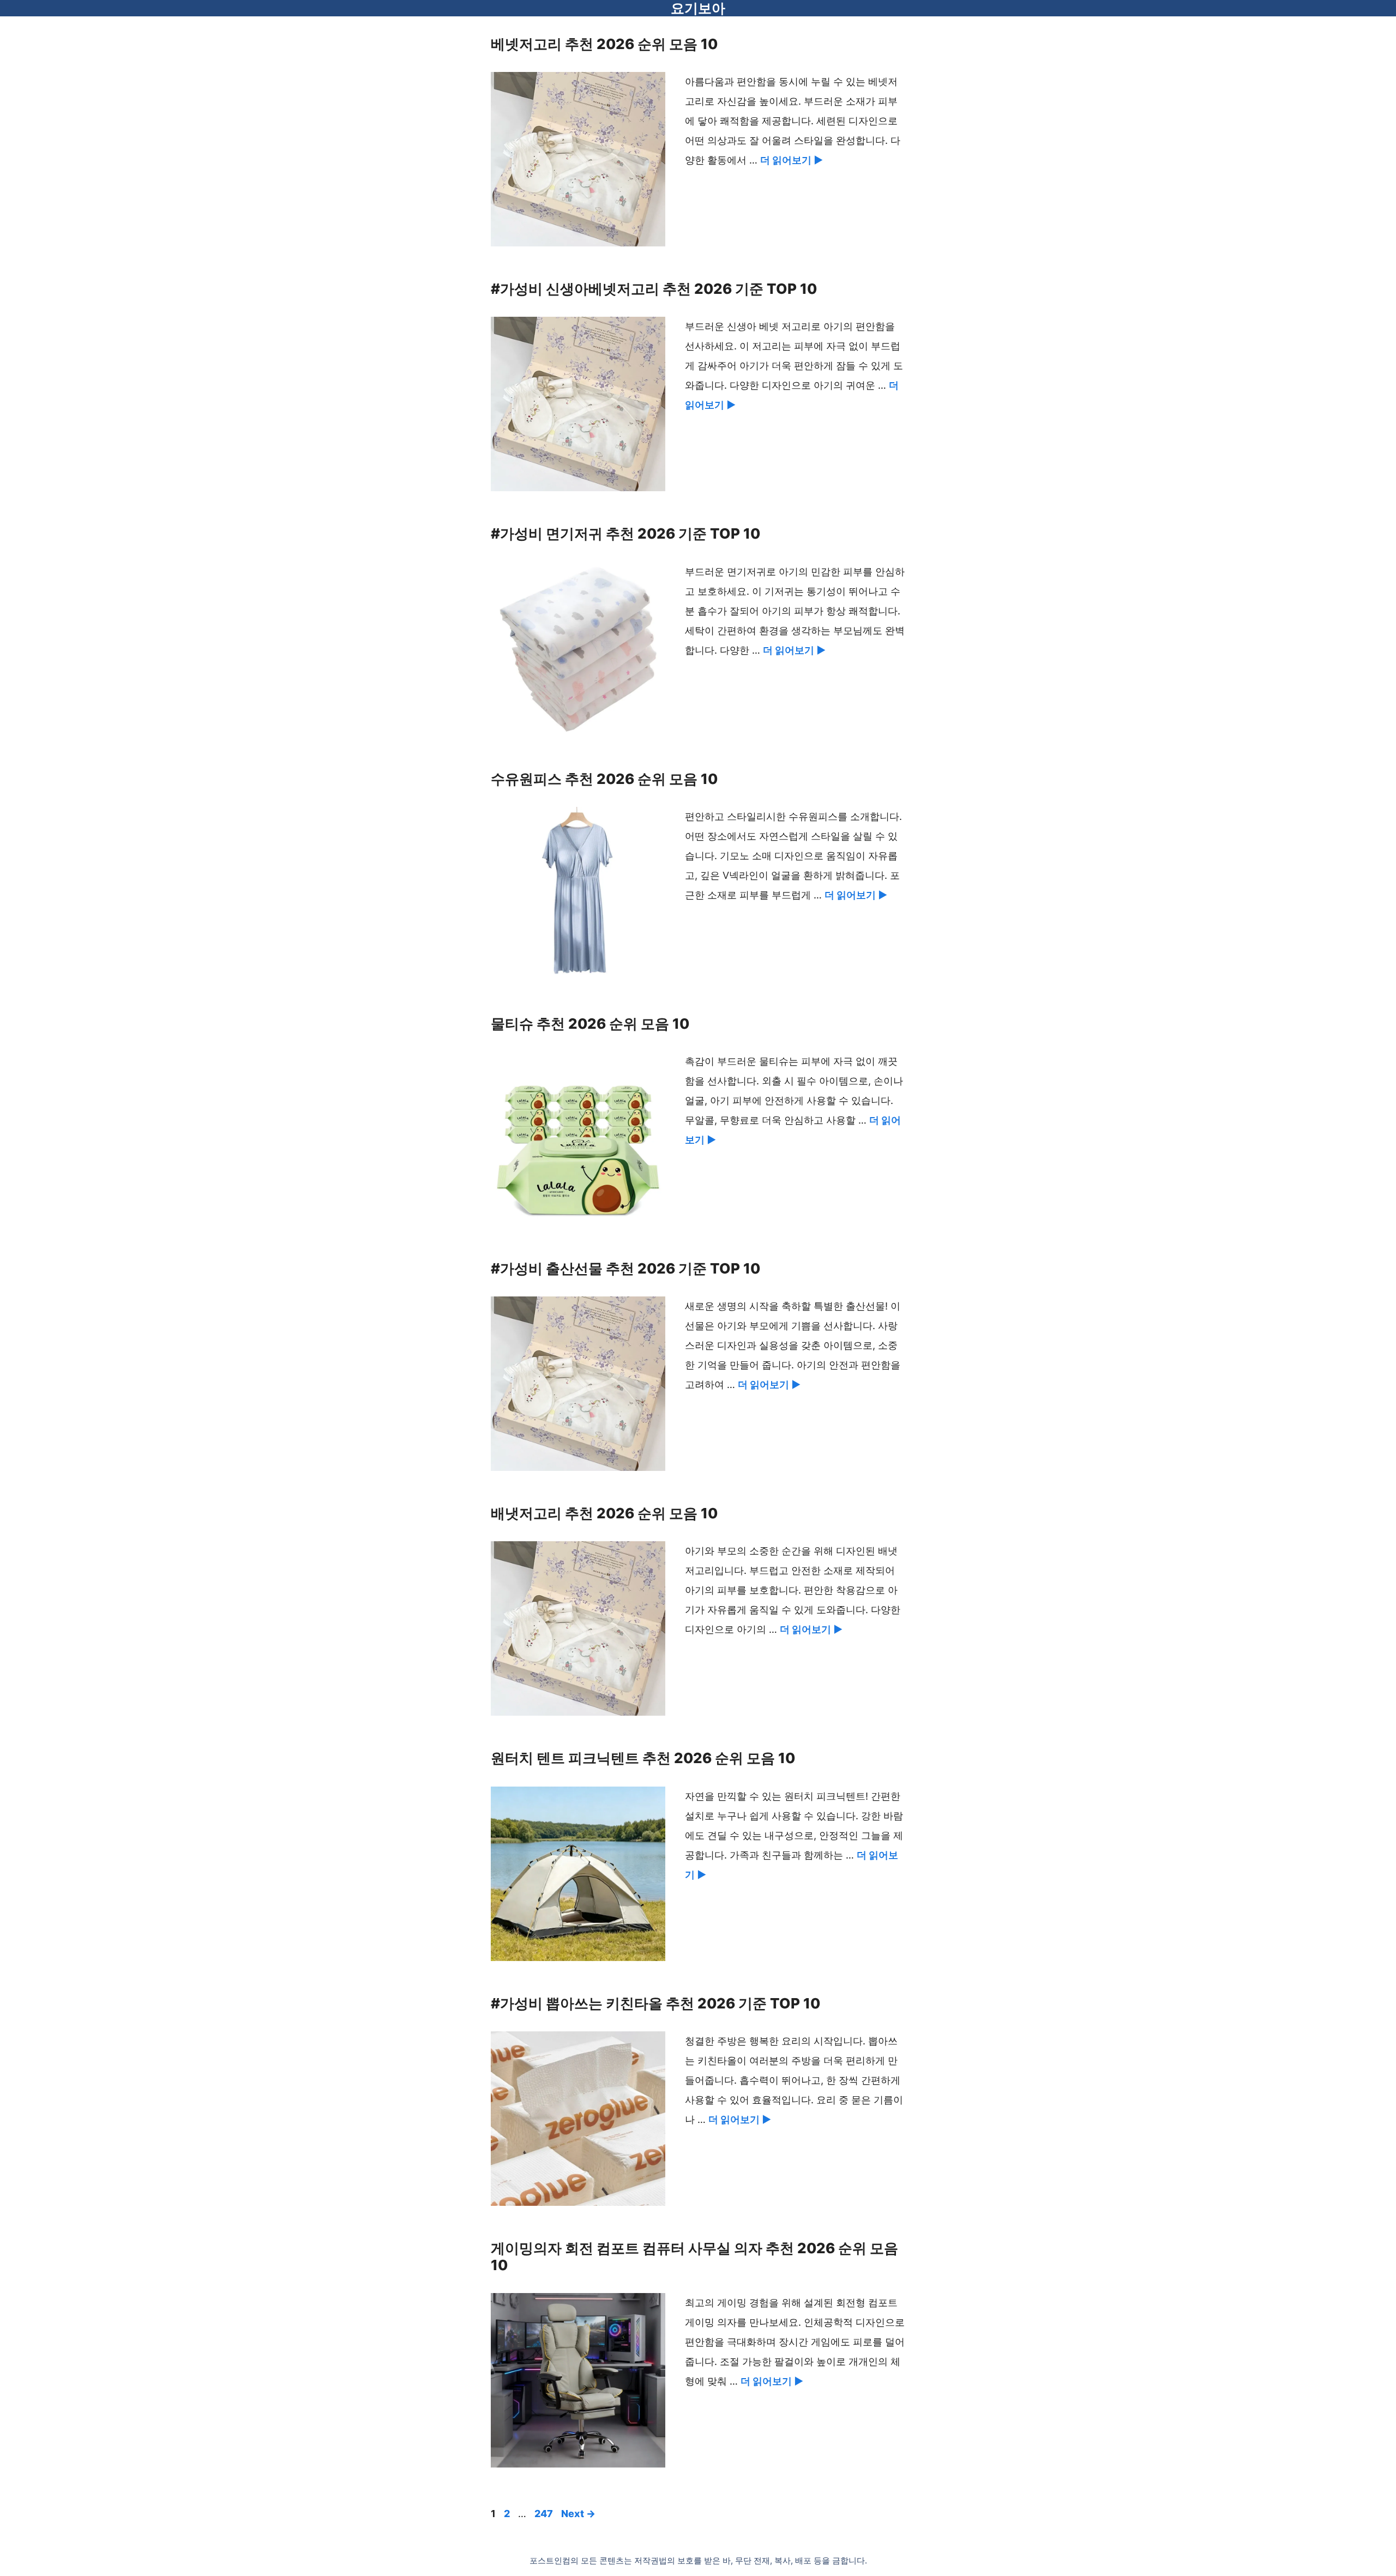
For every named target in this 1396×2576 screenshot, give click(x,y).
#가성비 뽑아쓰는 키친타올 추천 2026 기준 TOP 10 (655, 2003)
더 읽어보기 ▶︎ (792, 160)
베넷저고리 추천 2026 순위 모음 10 (604, 44)
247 (545, 2514)
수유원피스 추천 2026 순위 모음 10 (604, 779)
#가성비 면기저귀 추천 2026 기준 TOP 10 (625, 533)
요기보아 (698, 8)
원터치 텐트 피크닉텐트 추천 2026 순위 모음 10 (643, 1758)
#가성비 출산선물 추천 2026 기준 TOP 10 (625, 1268)
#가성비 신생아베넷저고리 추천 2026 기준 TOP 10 (654, 289)
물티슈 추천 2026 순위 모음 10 (590, 1024)
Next (578, 2514)
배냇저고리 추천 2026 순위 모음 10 (604, 1513)
